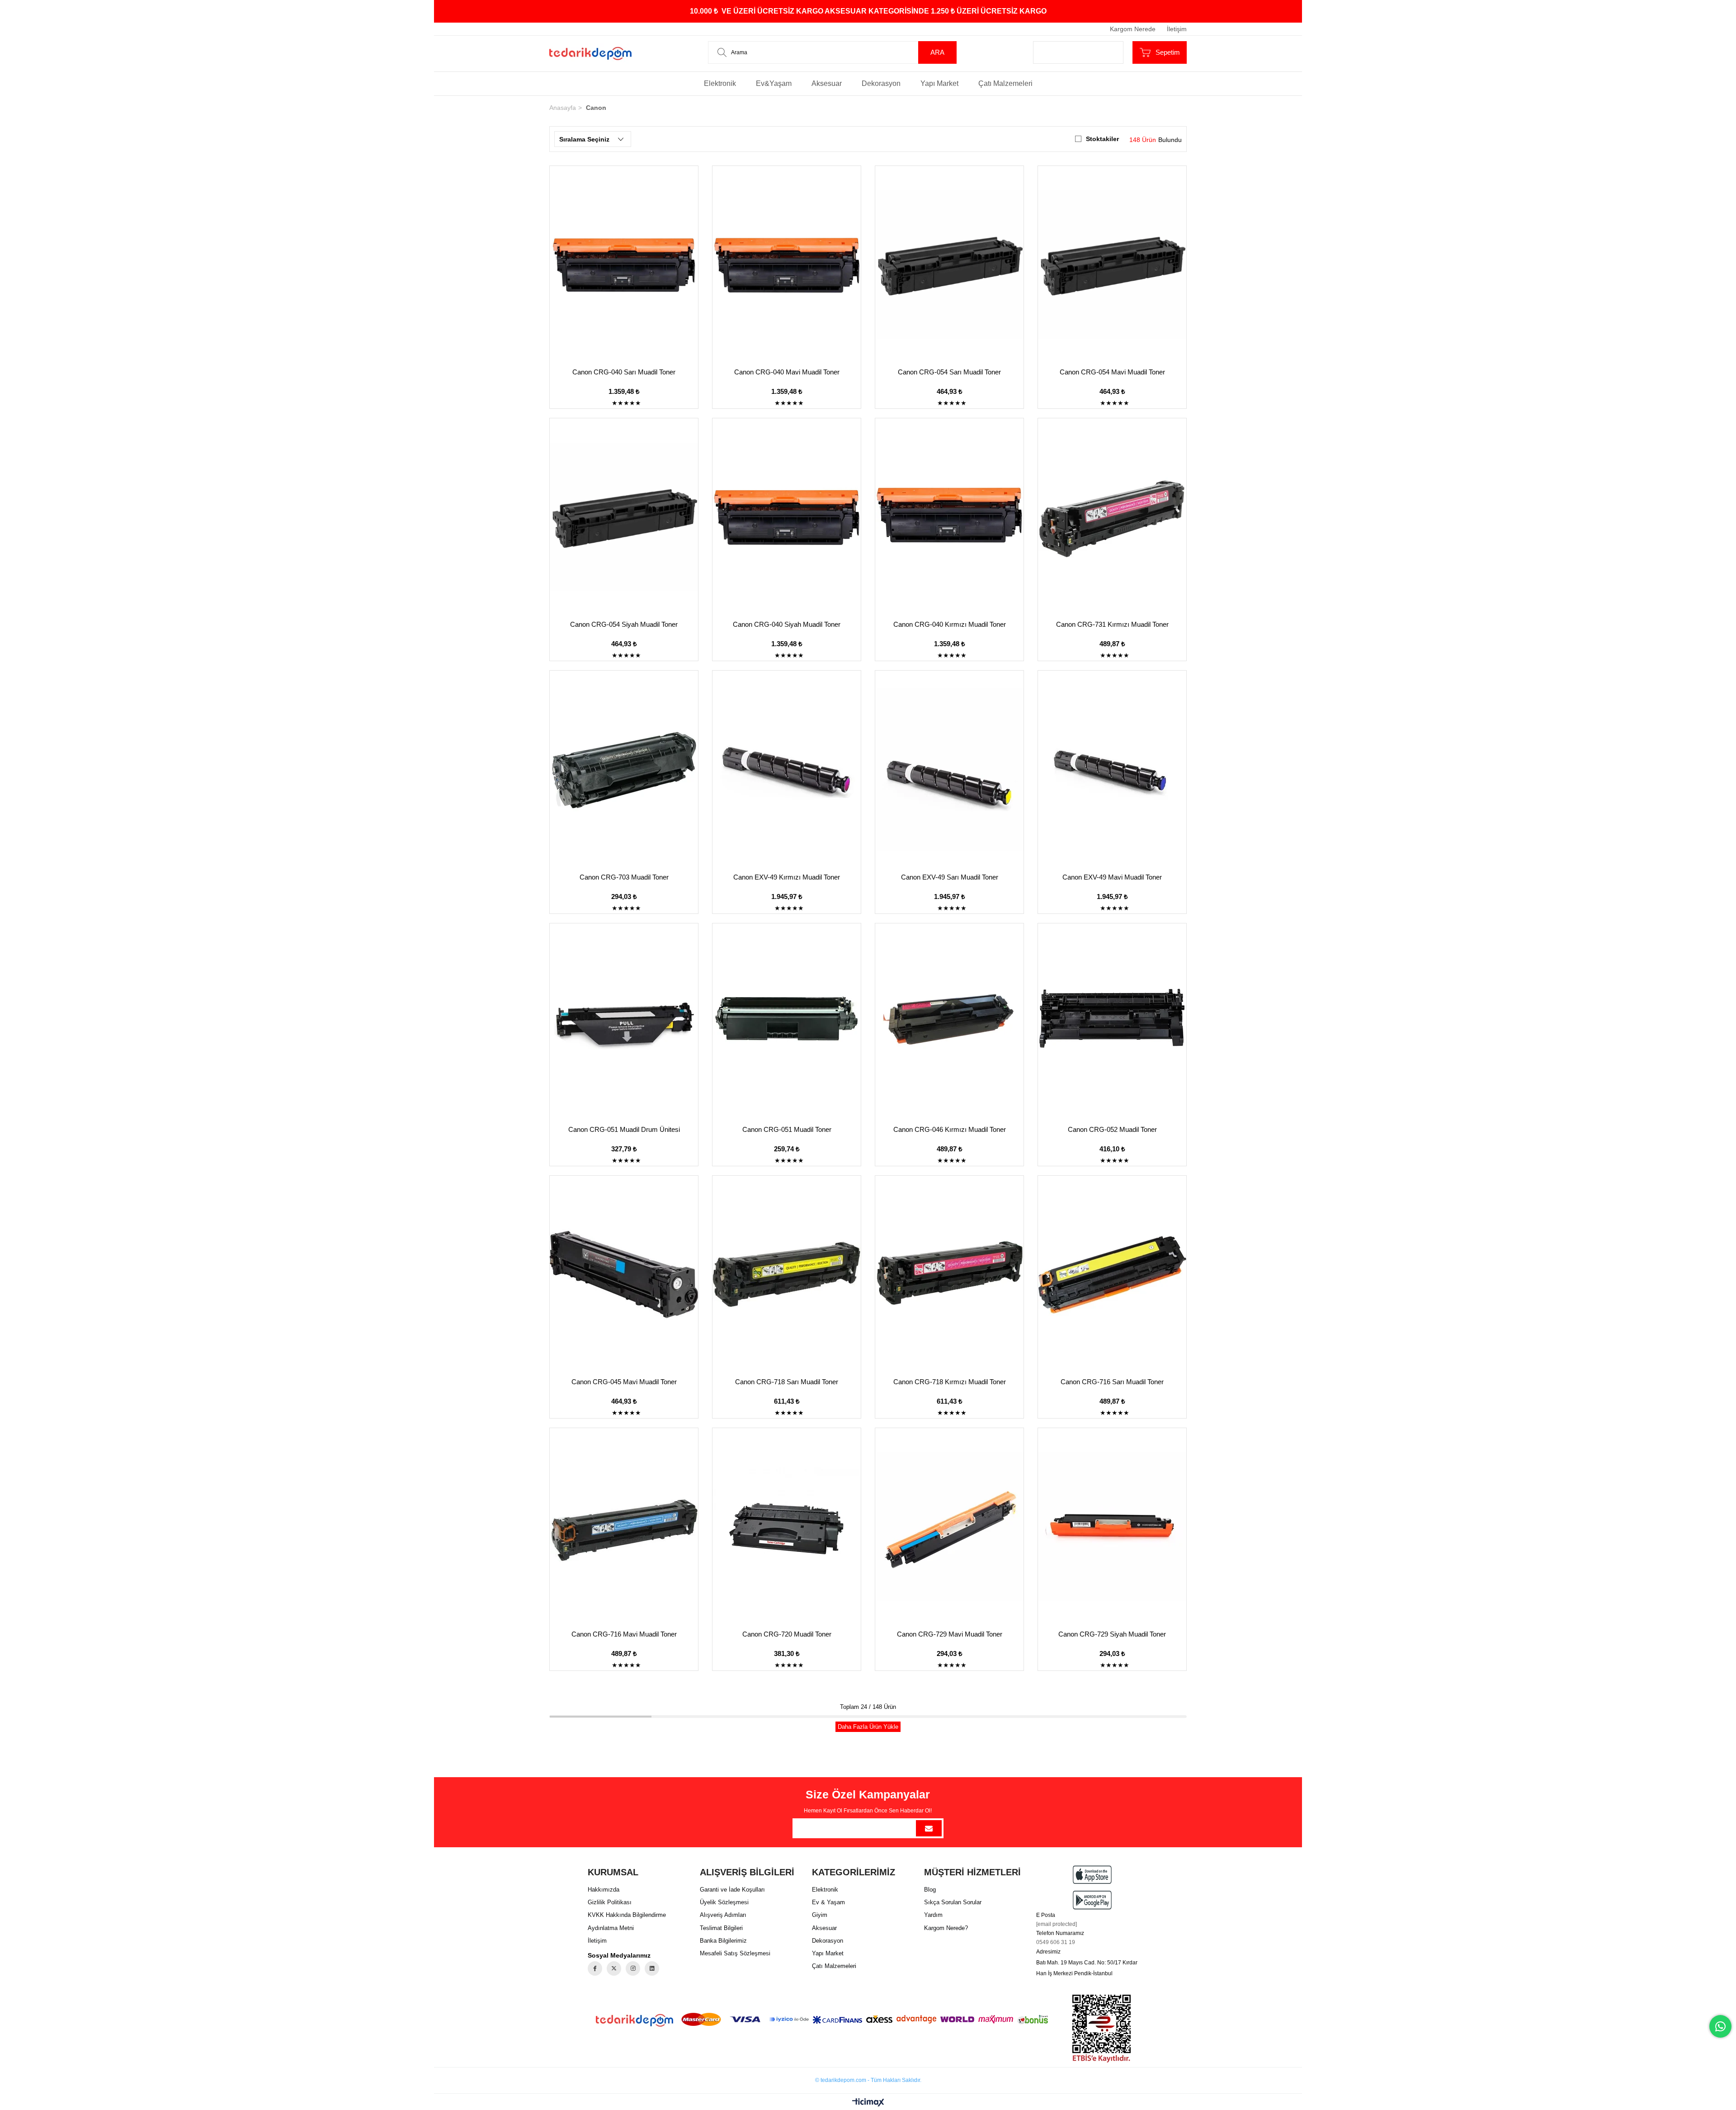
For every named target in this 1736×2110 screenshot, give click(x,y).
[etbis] (1102, 2029)
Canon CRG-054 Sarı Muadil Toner (949, 372)
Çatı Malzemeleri (1005, 83)
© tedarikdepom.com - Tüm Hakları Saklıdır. (868, 2080)
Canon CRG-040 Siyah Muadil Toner (787, 624)
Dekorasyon (881, 83)
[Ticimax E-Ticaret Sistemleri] (868, 2103)
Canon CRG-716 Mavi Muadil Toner (624, 1634)
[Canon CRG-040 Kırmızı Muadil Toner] (949, 517)
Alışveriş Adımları (723, 1915)
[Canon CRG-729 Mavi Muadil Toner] (949, 1527)
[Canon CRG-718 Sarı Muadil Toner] (787, 1274)
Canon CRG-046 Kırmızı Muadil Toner (950, 1129)
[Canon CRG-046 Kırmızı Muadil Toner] (949, 1022)
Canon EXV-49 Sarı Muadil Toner (950, 877)
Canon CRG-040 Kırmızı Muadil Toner (950, 624)
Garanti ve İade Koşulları (732, 1890)
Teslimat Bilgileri (721, 1928)
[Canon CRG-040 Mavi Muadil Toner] (787, 265)
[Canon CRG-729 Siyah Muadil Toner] (1112, 1527)
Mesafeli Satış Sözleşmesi (735, 1953)
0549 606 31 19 (1056, 1942)
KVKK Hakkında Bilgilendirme (627, 1915)
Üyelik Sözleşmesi (724, 1902)
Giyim (820, 1915)
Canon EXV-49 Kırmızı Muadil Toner (787, 877)
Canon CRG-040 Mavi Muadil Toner (787, 372)
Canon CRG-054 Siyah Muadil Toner (624, 624)
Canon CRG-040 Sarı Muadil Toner (624, 372)
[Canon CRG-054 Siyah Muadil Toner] (624, 517)
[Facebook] (595, 1968)
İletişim (1177, 29)
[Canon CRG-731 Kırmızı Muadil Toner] (1112, 517)
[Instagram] (633, 1968)
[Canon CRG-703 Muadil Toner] (624, 769)
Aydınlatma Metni (611, 1928)
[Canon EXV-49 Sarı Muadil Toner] (949, 769)
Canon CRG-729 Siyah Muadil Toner (1112, 1634)
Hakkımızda (604, 1890)
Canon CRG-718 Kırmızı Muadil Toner (950, 1382)
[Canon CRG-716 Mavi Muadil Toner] (624, 1527)
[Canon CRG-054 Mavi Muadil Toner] (1112, 265)
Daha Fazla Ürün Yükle (868, 1727)
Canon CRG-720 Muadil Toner (787, 1634)
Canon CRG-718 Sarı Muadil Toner (787, 1382)
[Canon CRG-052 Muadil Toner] (1112, 1022)
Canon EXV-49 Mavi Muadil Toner (1112, 877)
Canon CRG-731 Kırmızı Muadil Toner (1112, 624)
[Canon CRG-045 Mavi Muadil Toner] (624, 1274)
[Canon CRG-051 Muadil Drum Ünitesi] (624, 1022)
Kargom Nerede (1133, 29)
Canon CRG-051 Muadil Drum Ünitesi (624, 1129)
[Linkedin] (652, 1968)
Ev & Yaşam (828, 1902)
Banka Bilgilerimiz (723, 1941)
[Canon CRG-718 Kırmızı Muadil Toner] (949, 1274)
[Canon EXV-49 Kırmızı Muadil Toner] (787, 769)
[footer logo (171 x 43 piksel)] (634, 2020)
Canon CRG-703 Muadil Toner (624, 877)
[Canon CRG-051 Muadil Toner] (787, 1022)
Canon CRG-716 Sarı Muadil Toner (1112, 1382)
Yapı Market (939, 83)
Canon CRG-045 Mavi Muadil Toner (624, 1382)
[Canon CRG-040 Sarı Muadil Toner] (624, 265)
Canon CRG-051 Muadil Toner (787, 1129)
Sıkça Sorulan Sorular (953, 1902)
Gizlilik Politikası (610, 1902)
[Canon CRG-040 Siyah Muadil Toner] (787, 517)
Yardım (933, 1915)
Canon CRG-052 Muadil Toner (1112, 1129)
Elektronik (720, 83)
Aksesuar (827, 83)
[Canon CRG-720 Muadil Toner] (787, 1527)
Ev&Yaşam (774, 83)
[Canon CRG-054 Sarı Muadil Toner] (949, 265)
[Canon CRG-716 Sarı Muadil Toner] (1112, 1274)
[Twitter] (614, 1968)
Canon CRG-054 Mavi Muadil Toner (1112, 372)
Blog (930, 1890)
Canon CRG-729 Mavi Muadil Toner (950, 1634)
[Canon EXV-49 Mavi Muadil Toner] (1112, 769)
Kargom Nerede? (946, 1928)
